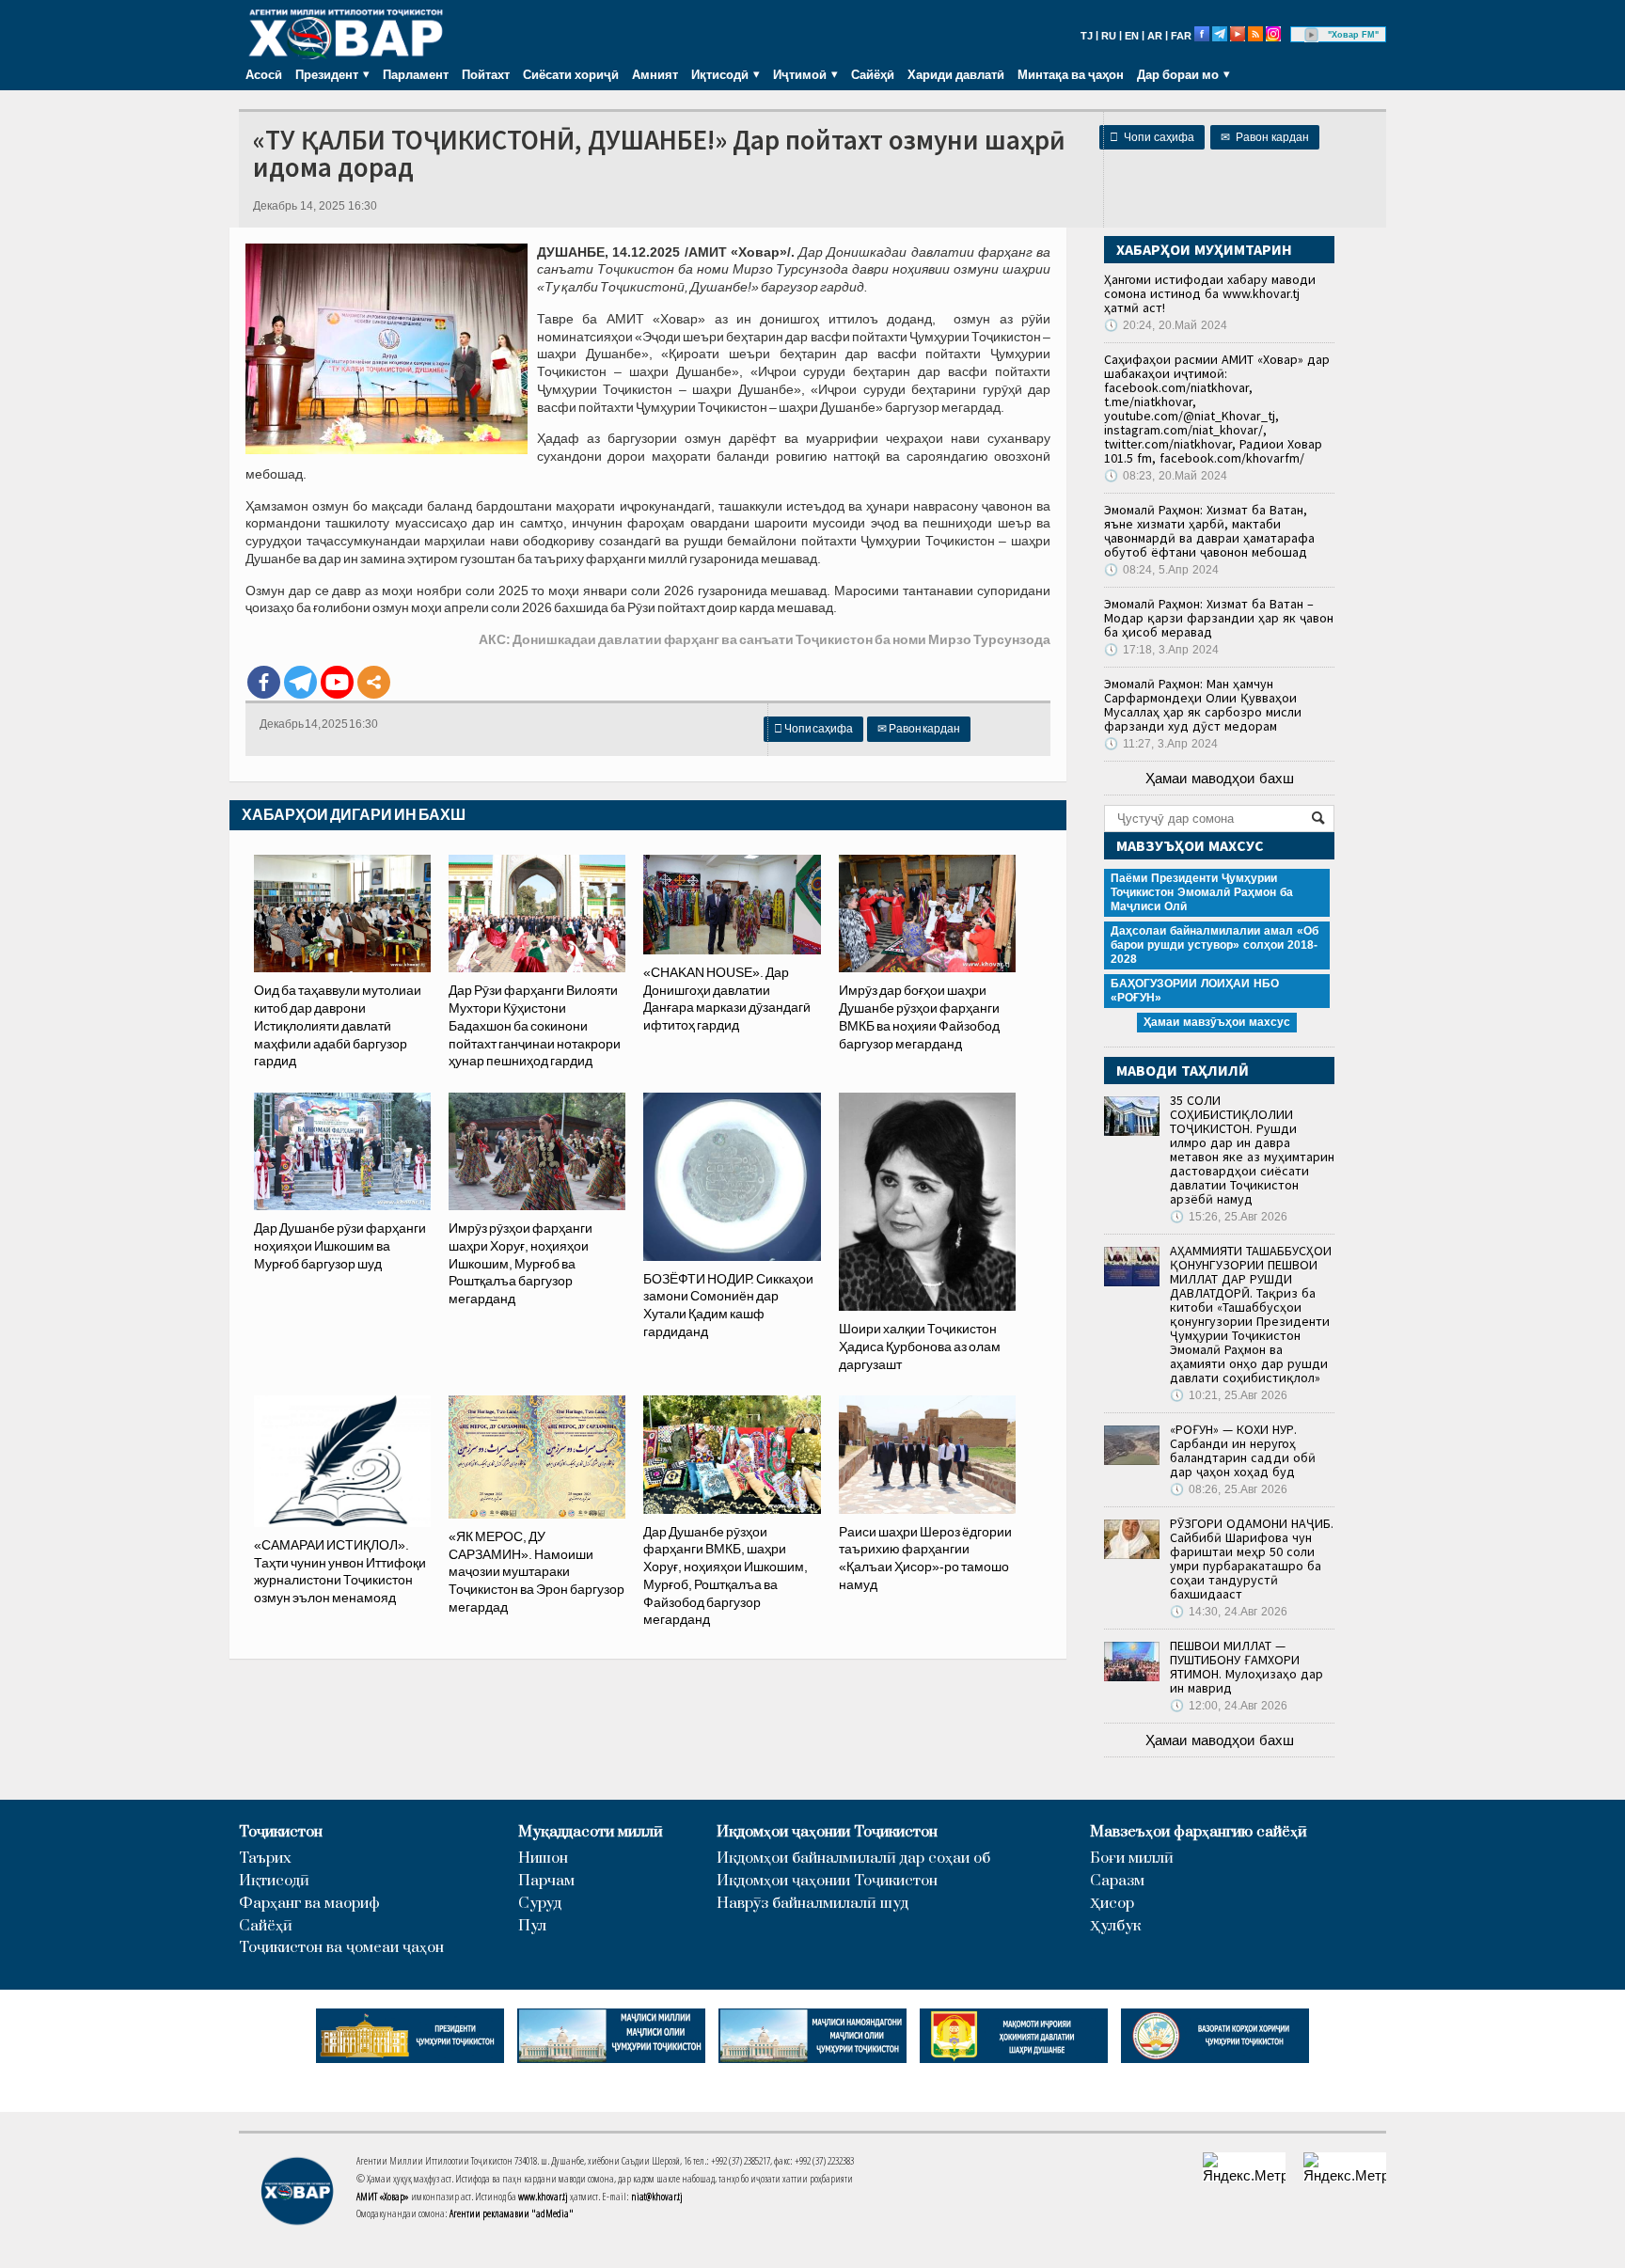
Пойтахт (486, 74)
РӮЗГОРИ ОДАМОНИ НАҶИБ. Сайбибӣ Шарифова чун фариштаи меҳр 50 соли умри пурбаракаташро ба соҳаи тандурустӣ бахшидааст (1252, 1559)
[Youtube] (337, 682)
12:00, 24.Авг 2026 (1229, 1706)
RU (1109, 36)
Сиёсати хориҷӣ (571, 74)
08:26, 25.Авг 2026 (1229, 1489)
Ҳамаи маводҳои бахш (1220, 778)
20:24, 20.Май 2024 (1166, 325)
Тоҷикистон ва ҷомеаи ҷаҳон (341, 1948)
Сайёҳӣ (873, 74)
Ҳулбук (1115, 1926)
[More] (374, 682)
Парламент (416, 74)
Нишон (543, 1858)
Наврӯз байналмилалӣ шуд (812, 1904)
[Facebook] (264, 682)
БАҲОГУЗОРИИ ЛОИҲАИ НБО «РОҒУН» (1195, 991)
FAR (1181, 36)
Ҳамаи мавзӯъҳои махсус (1217, 1022)
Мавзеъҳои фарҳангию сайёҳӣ (1199, 1832)
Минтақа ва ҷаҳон (1071, 74)
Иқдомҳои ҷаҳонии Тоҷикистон (827, 1832)
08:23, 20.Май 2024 (1166, 476)
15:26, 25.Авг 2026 (1229, 1217)
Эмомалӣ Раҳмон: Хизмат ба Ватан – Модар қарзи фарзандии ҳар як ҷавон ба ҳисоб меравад (1219, 618)
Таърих (265, 1858)
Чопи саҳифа (1152, 137)
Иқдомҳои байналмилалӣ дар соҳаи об (853, 1858)
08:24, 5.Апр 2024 (1161, 570)
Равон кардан (1265, 137)
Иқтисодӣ (274, 1881)
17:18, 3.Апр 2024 (1161, 650)
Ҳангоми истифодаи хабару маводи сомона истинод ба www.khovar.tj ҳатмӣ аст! (1210, 293)
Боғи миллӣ (1132, 1858)
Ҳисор (1112, 1904)
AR (1155, 36)
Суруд (540, 1904)
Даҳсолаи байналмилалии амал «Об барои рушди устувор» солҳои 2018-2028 (1215, 945)
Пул (532, 1926)
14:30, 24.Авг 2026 (1229, 1612)
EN (1132, 36)
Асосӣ (264, 74)
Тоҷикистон (281, 1832)
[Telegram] (300, 682)
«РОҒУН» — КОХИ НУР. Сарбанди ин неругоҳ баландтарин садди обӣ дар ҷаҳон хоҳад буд (1243, 1450)
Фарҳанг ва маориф (309, 1904)
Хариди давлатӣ (956, 74)
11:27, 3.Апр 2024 (1161, 744)
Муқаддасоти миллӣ (591, 1832)
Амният (655, 74)
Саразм (1117, 1881)
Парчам (546, 1881)
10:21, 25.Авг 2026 (1229, 1395)
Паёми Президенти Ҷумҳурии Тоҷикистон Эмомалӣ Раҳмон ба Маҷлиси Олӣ (1202, 892)
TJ (1087, 36)
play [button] (1312, 35)
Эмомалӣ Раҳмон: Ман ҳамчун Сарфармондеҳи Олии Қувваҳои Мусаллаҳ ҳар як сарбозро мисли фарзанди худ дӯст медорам (1203, 705)
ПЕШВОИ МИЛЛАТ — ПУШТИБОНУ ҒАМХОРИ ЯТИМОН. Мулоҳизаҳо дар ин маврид (1246, 1667)
